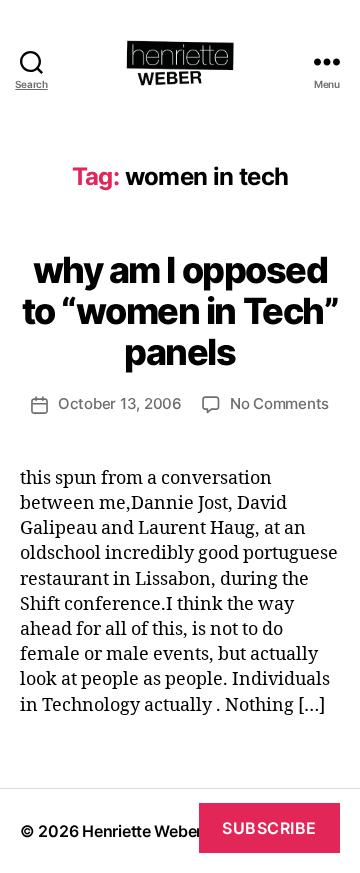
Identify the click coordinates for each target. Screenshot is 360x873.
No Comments (279, 403)
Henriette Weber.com (160, 831)
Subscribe (269, 828)
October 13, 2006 (120, 403)
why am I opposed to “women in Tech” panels (180, 311)
